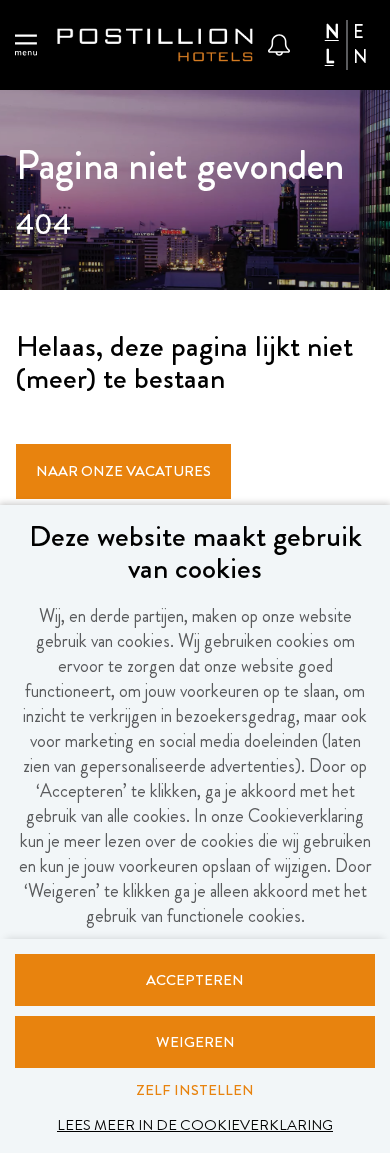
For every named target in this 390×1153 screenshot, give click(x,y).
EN (360, 45)
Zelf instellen (195, 1090)
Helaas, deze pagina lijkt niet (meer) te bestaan (184, 364)
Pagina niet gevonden (180, 169)
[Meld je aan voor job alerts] (279, 45)
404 (43, 226)
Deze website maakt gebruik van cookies (195, 554)
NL (332, 45)
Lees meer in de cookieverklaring (195, 1125)
